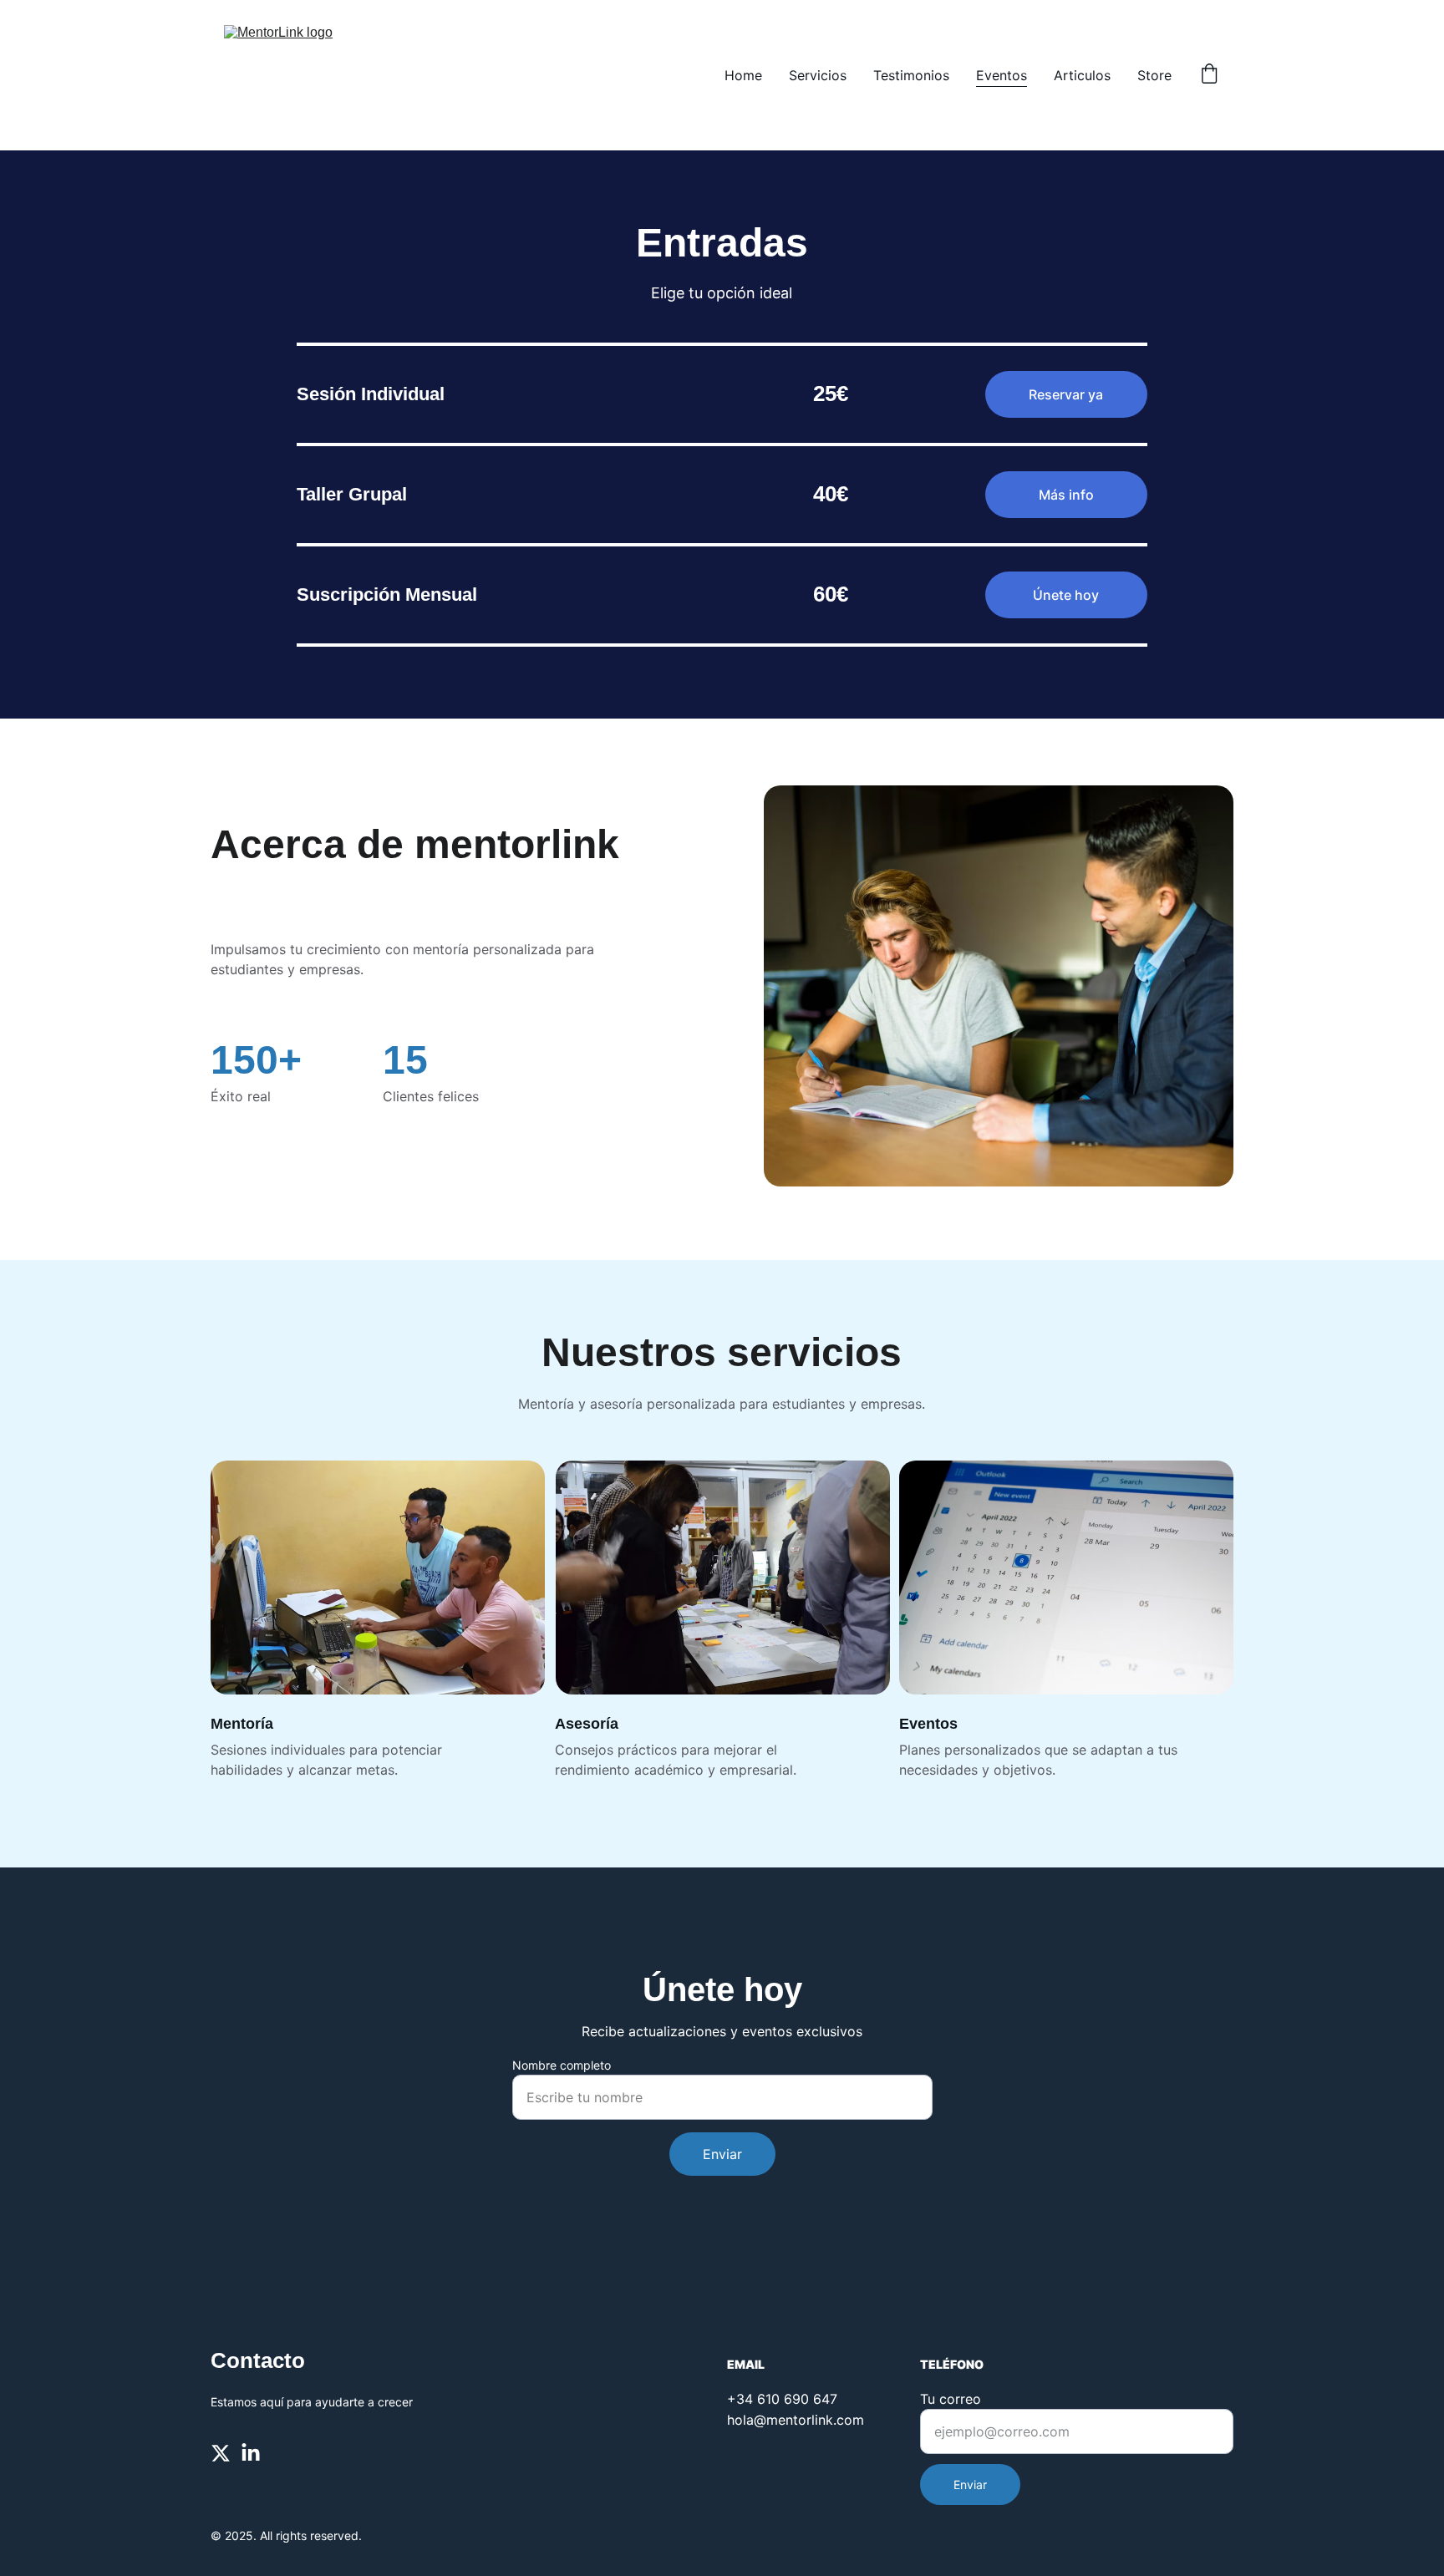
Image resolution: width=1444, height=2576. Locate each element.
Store (1154, 75)
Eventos (1002, 75)
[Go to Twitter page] (221, 2453)
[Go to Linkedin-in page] (251, 2453)
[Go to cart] (1209, 75)
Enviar (722, 2154)
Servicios (818, 75)
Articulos (1082, 75)
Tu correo (951, 2399)
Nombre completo (562, 2065)
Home (743, 75)
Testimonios (911, 75)
